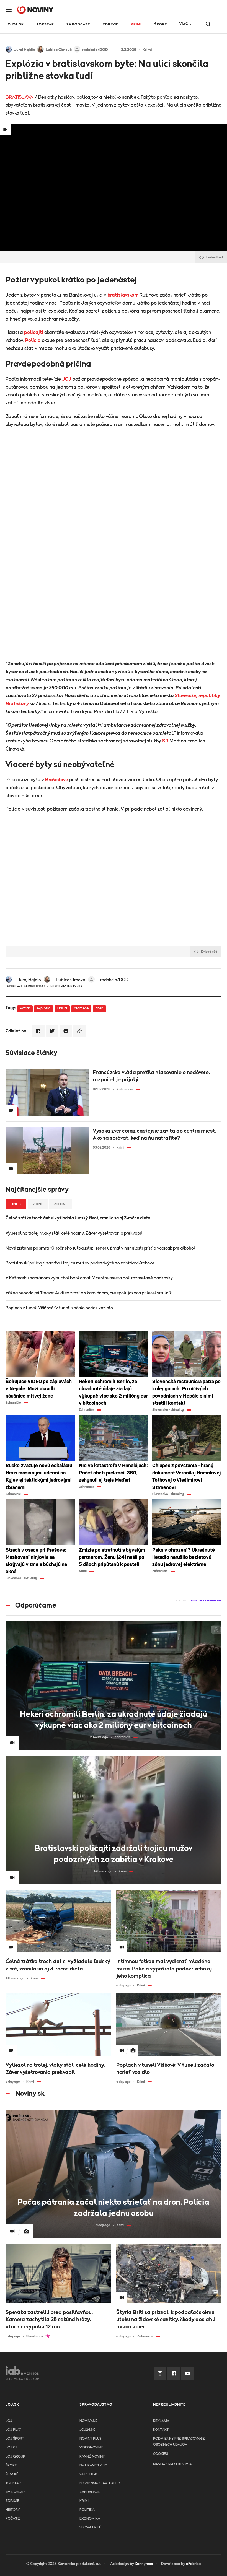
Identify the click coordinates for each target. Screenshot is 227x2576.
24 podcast (78, 24)
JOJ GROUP (15, 2457)
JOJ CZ (11, 2448)
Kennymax (144, 2564)
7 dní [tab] (38, 1204)
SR (165, 741)
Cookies (161, 2454)
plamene (81, 1008)
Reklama (161, 2421)
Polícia (33, 341)
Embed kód (215, 257)
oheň (99, 1008)
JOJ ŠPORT (15, 2439)
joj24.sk (87, 2430)
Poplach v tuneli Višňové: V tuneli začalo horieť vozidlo (59, 1308)
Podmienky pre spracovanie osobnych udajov (179, 2442)
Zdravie (111, 24)
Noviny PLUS (90, 2439)
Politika (87, 2510)
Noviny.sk (88, 2421)
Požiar (25, 1008)
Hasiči (62, 1008)
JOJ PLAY (13, 2430)
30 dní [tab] (61, 1204)
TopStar (13, 2483)
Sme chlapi (16, 2492)
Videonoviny (91, 2448)
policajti (34, 333)
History (13, 2510)
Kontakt (161, 2430)
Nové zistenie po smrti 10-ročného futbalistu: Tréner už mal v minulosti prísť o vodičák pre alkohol (100, 1248)
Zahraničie (90, 2492)
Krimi (136, 24)
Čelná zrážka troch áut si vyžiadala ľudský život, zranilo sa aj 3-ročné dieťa (78, 1218)
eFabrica (193, 2564)
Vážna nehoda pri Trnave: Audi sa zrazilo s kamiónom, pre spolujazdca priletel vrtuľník (89, 1293)
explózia (44, 1008)
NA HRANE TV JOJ (94, 2465)
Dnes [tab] (16, 1204)
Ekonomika (90, 2519)
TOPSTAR (45, 24)
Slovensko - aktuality (100, 2483)
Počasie (13, 2519)
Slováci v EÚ (90, 2527)
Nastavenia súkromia (172, 2464)
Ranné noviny (92, 2457)
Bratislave (57, 780)
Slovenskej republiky (197, 696)
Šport (161, 24)
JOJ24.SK (15, 24)
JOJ (67, 379)
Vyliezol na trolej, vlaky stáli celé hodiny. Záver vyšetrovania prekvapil (74, 1233)
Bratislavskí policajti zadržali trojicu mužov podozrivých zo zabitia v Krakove (80, 1263)
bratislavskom (123, 295)
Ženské (12, 2474)
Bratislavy (17, 704)
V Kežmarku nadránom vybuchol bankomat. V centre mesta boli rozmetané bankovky (89, 1278)
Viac (184, 24)
